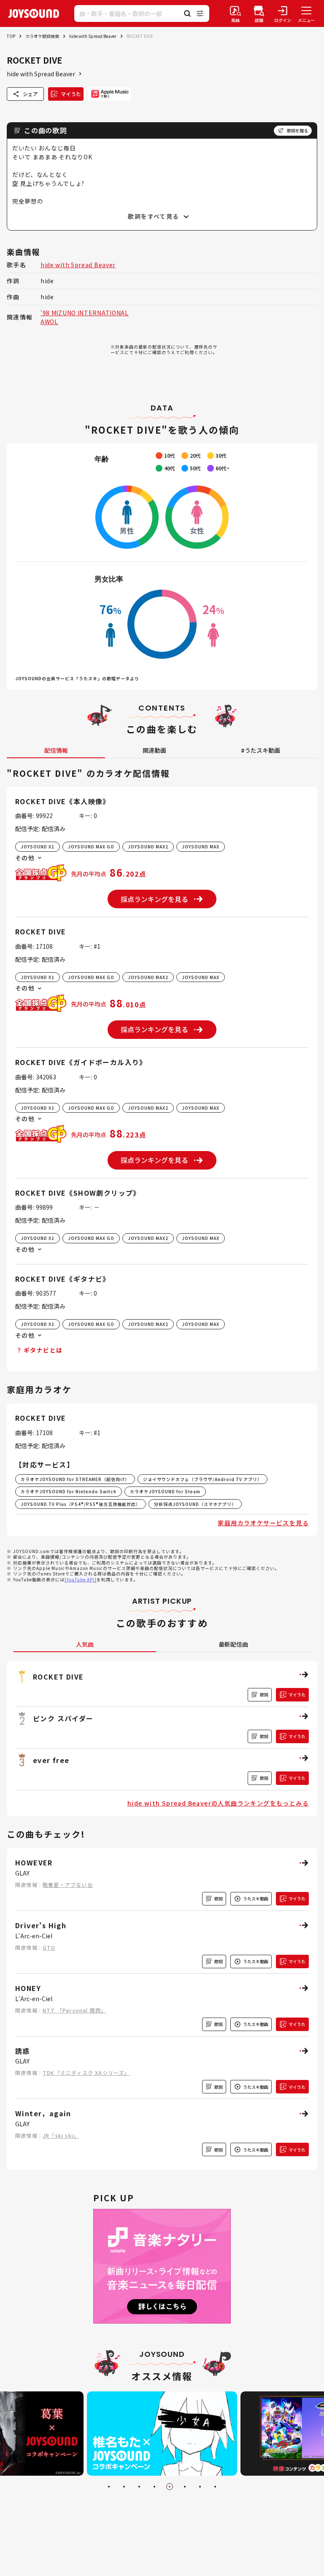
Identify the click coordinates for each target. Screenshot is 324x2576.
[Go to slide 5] (170, 2487)
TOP (11, 36)
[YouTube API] (81, 1579)
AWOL (49, 322)
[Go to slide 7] (200, 2487)
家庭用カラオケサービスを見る (263, 1523)
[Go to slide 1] (109, 2487)
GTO (49, 1947)
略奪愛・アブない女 (68, 1885)
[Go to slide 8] (215, 2487)
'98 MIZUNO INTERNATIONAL (85, 313)
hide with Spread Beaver (93, 36)
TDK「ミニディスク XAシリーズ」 (86, 2073)
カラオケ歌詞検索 (42, 36)
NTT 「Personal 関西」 (74, 2010)
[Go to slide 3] (139, 2487)
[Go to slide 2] (124, 2487)
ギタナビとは (43, 1350)
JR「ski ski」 (61, 2135)
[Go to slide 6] (185, 2487)
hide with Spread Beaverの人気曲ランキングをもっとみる (218, 1803)
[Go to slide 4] (154, 2487)
